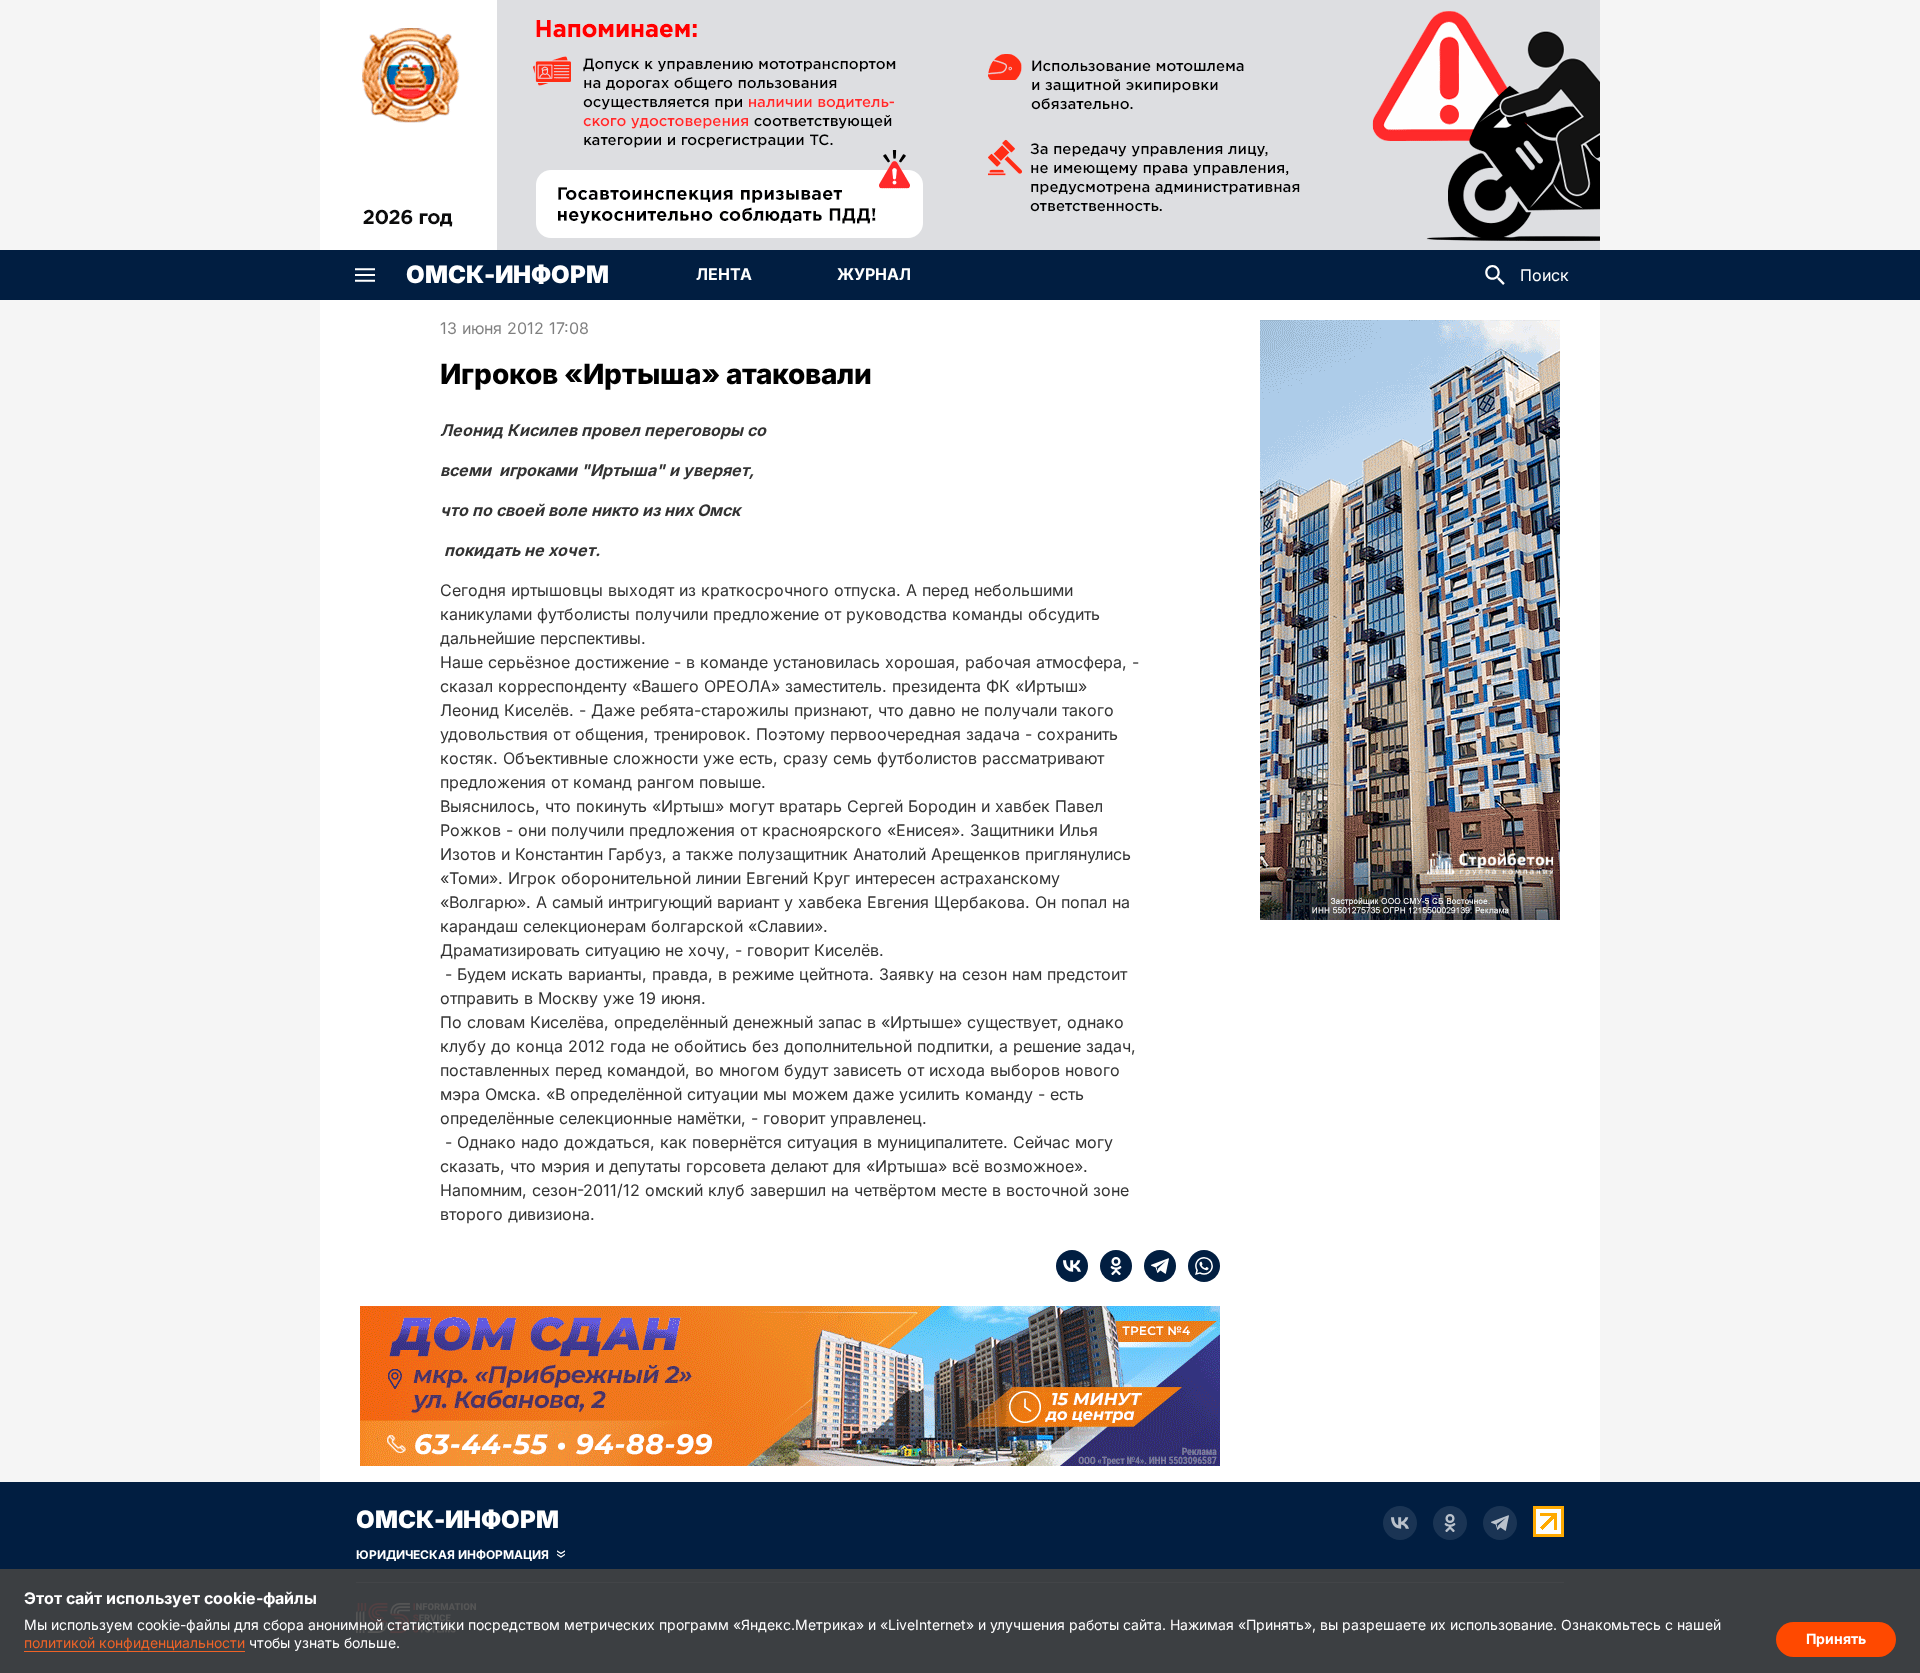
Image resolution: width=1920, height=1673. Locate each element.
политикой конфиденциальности (134, 1642)
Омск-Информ (507, 275)
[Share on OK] (1110, 1266)
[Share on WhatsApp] (1198, 1266)
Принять (1836, 1638)
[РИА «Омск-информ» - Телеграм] (1500, 1523)
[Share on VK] (1072, 1266)
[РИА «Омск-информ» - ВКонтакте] (1400, 1523)
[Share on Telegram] (1154, 1266)
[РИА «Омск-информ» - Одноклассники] (1450, 1523)
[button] (365, 275)
